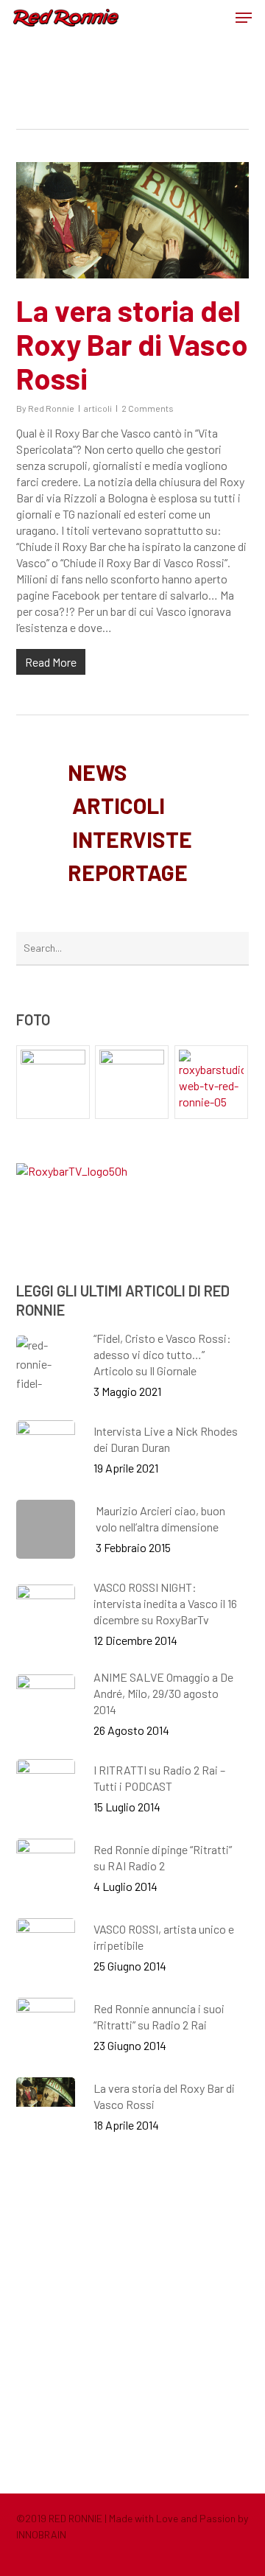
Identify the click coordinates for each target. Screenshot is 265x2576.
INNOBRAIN (41, 2534)
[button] (244, 18)
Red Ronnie (51, 408)
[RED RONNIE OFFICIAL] (132, 1082)
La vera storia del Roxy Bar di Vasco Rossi (132, 344)
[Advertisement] (132, 2313)
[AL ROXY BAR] (212, 1082)
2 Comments (148, 408)
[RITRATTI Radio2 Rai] (53, 1082)
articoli (98, 408)
